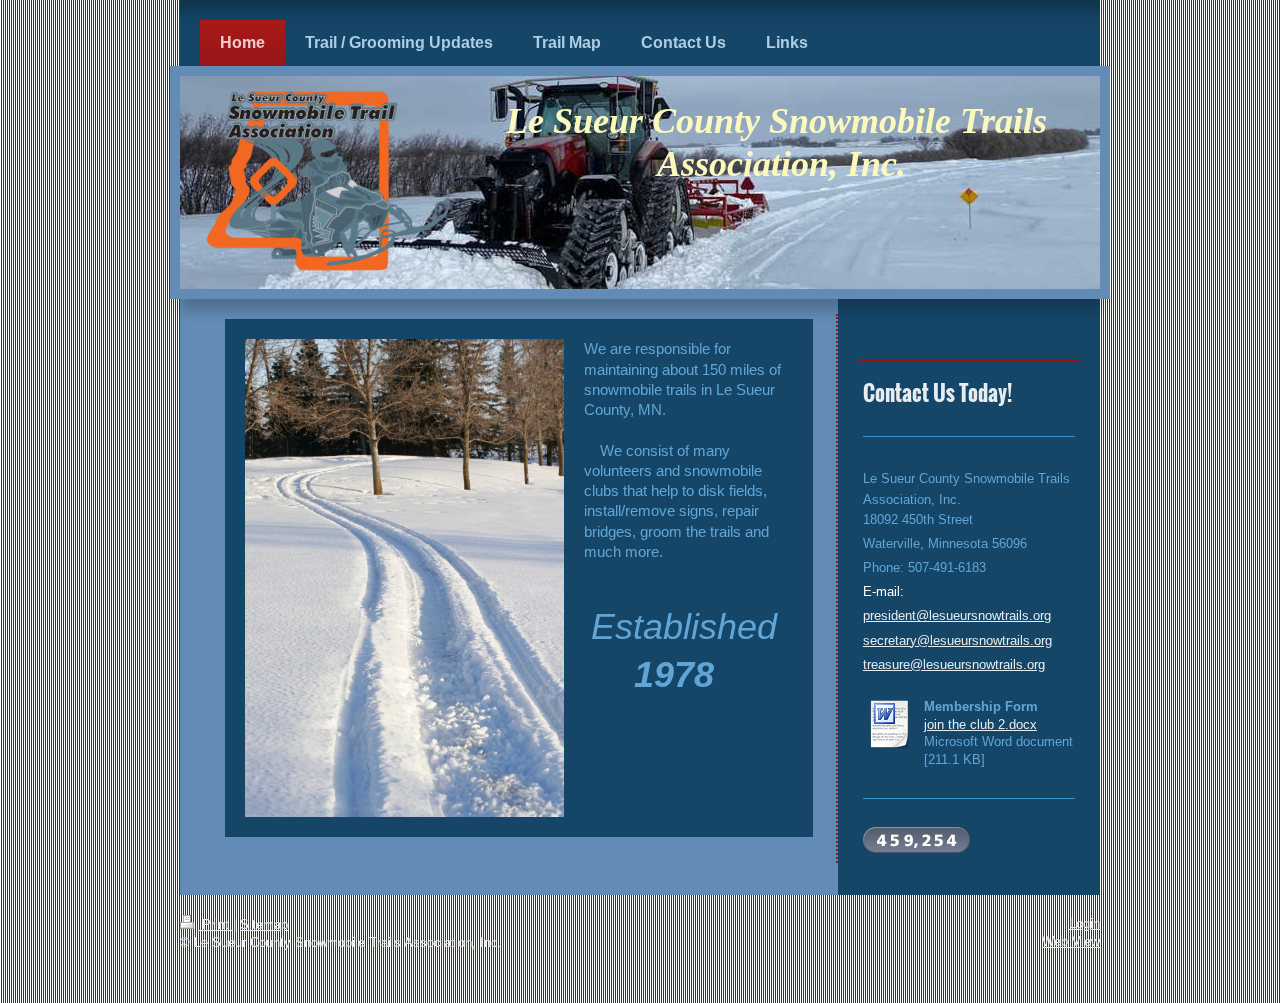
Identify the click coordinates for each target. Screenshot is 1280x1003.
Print (215, 924)
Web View (1071, 941)
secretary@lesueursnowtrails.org (957, 640)
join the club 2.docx (980, 724)
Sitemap (264, 924)
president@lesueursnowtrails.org (957, 615)
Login (1084, 923)
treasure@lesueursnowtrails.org (954, 664)
